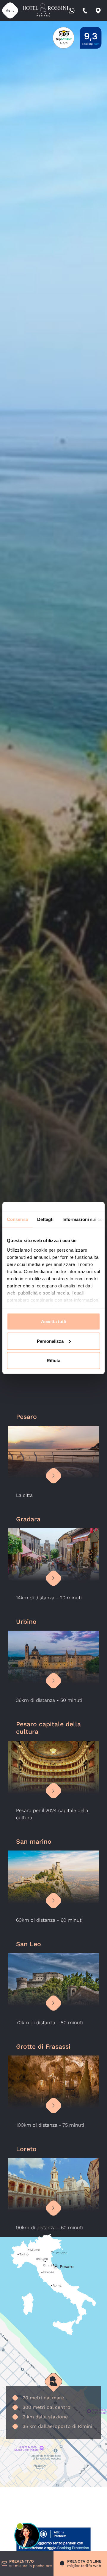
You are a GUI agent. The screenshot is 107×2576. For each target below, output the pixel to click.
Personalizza (50, 1341)
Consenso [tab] (18, 1219)
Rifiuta (53, 1361)
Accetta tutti (54, 1322)
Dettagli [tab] (45, 1219)
